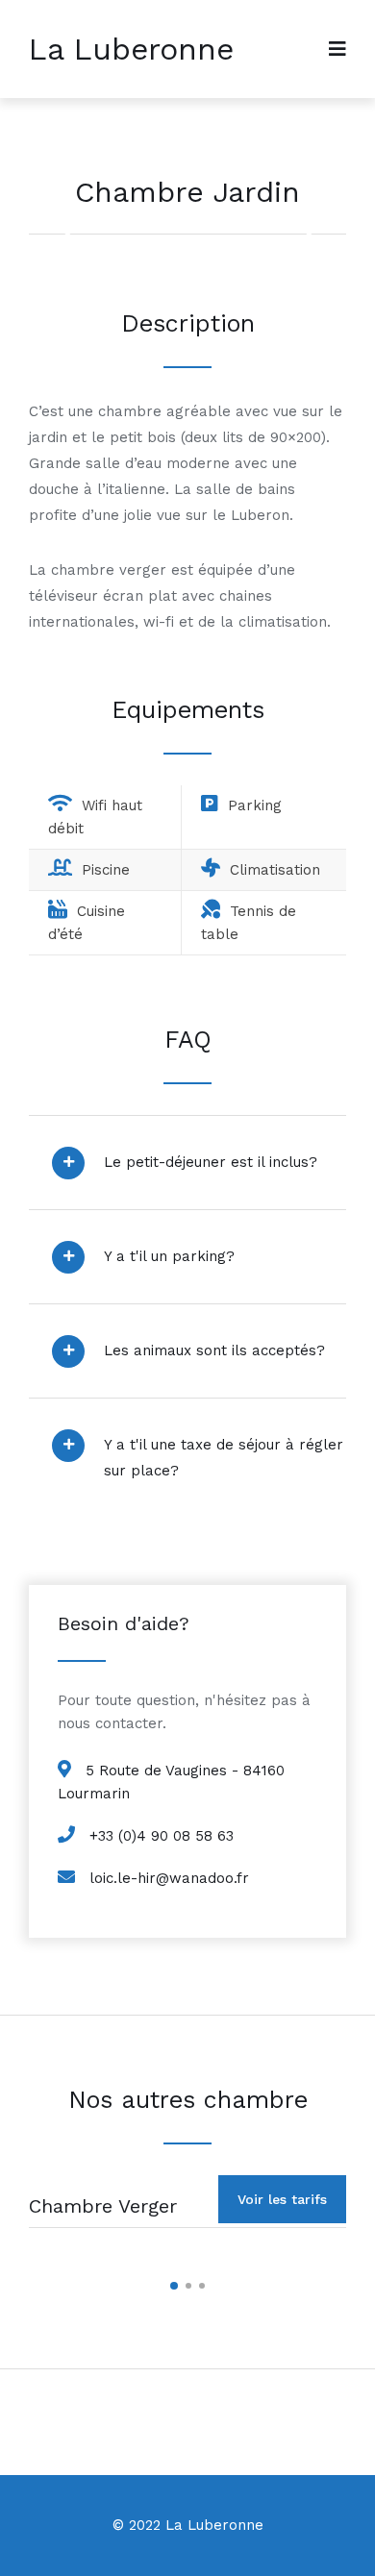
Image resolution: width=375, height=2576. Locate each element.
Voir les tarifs (282, 2199)
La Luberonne (131, 49)
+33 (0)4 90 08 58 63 (162, 1836)
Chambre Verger (103, 2206)
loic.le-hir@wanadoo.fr (169, 1878)
